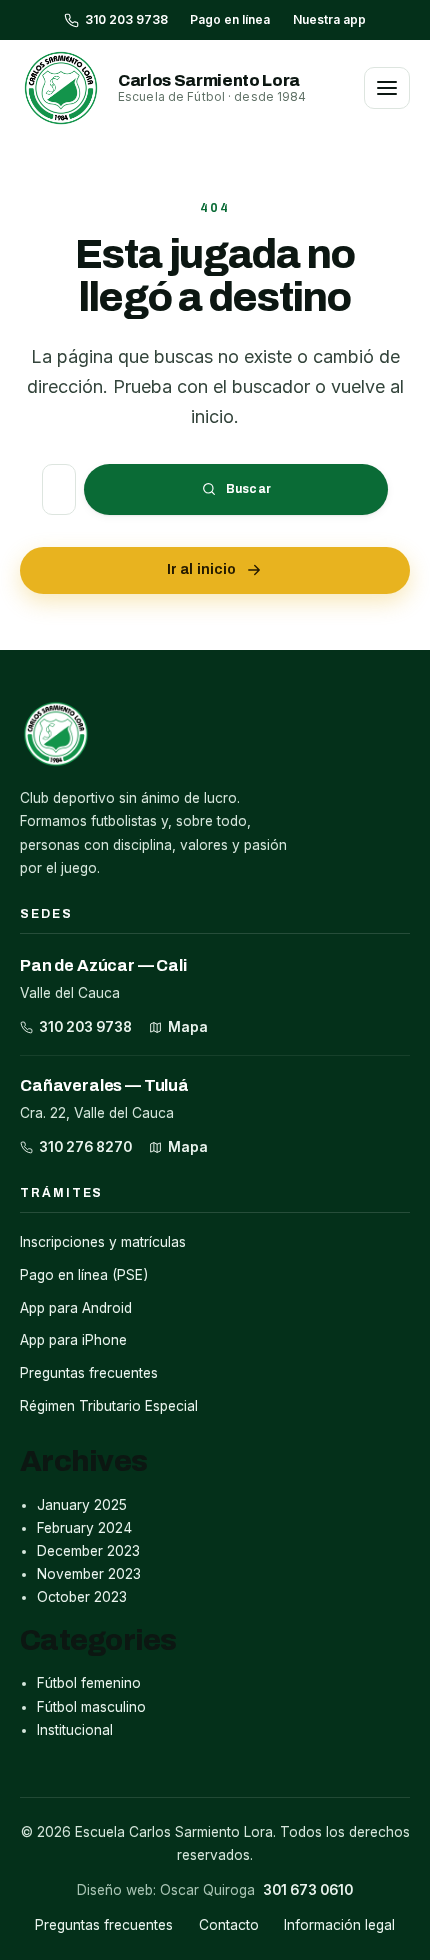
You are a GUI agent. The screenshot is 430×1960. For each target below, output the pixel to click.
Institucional (75, 1730)
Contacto (229, 1925)
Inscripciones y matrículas (103, 1242)
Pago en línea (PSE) (84, 1275)
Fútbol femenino (89, 1683)
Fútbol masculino (91, 1707)
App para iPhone (73, 1340)
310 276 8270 (85, 1147)
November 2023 (89, 1574)
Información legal (339, 1925)
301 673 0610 (308, 1890)
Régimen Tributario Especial (109, 1406)
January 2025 (82, 1505)
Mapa (188, 1027)
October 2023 (82, 1597)
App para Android (76, 1308)
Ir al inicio (202, 569)
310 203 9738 (85, 1027)
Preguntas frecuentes (89, 1373)
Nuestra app (329, 19)
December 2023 (88, 1551)
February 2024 (84, 1528)
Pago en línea (230, 19)
